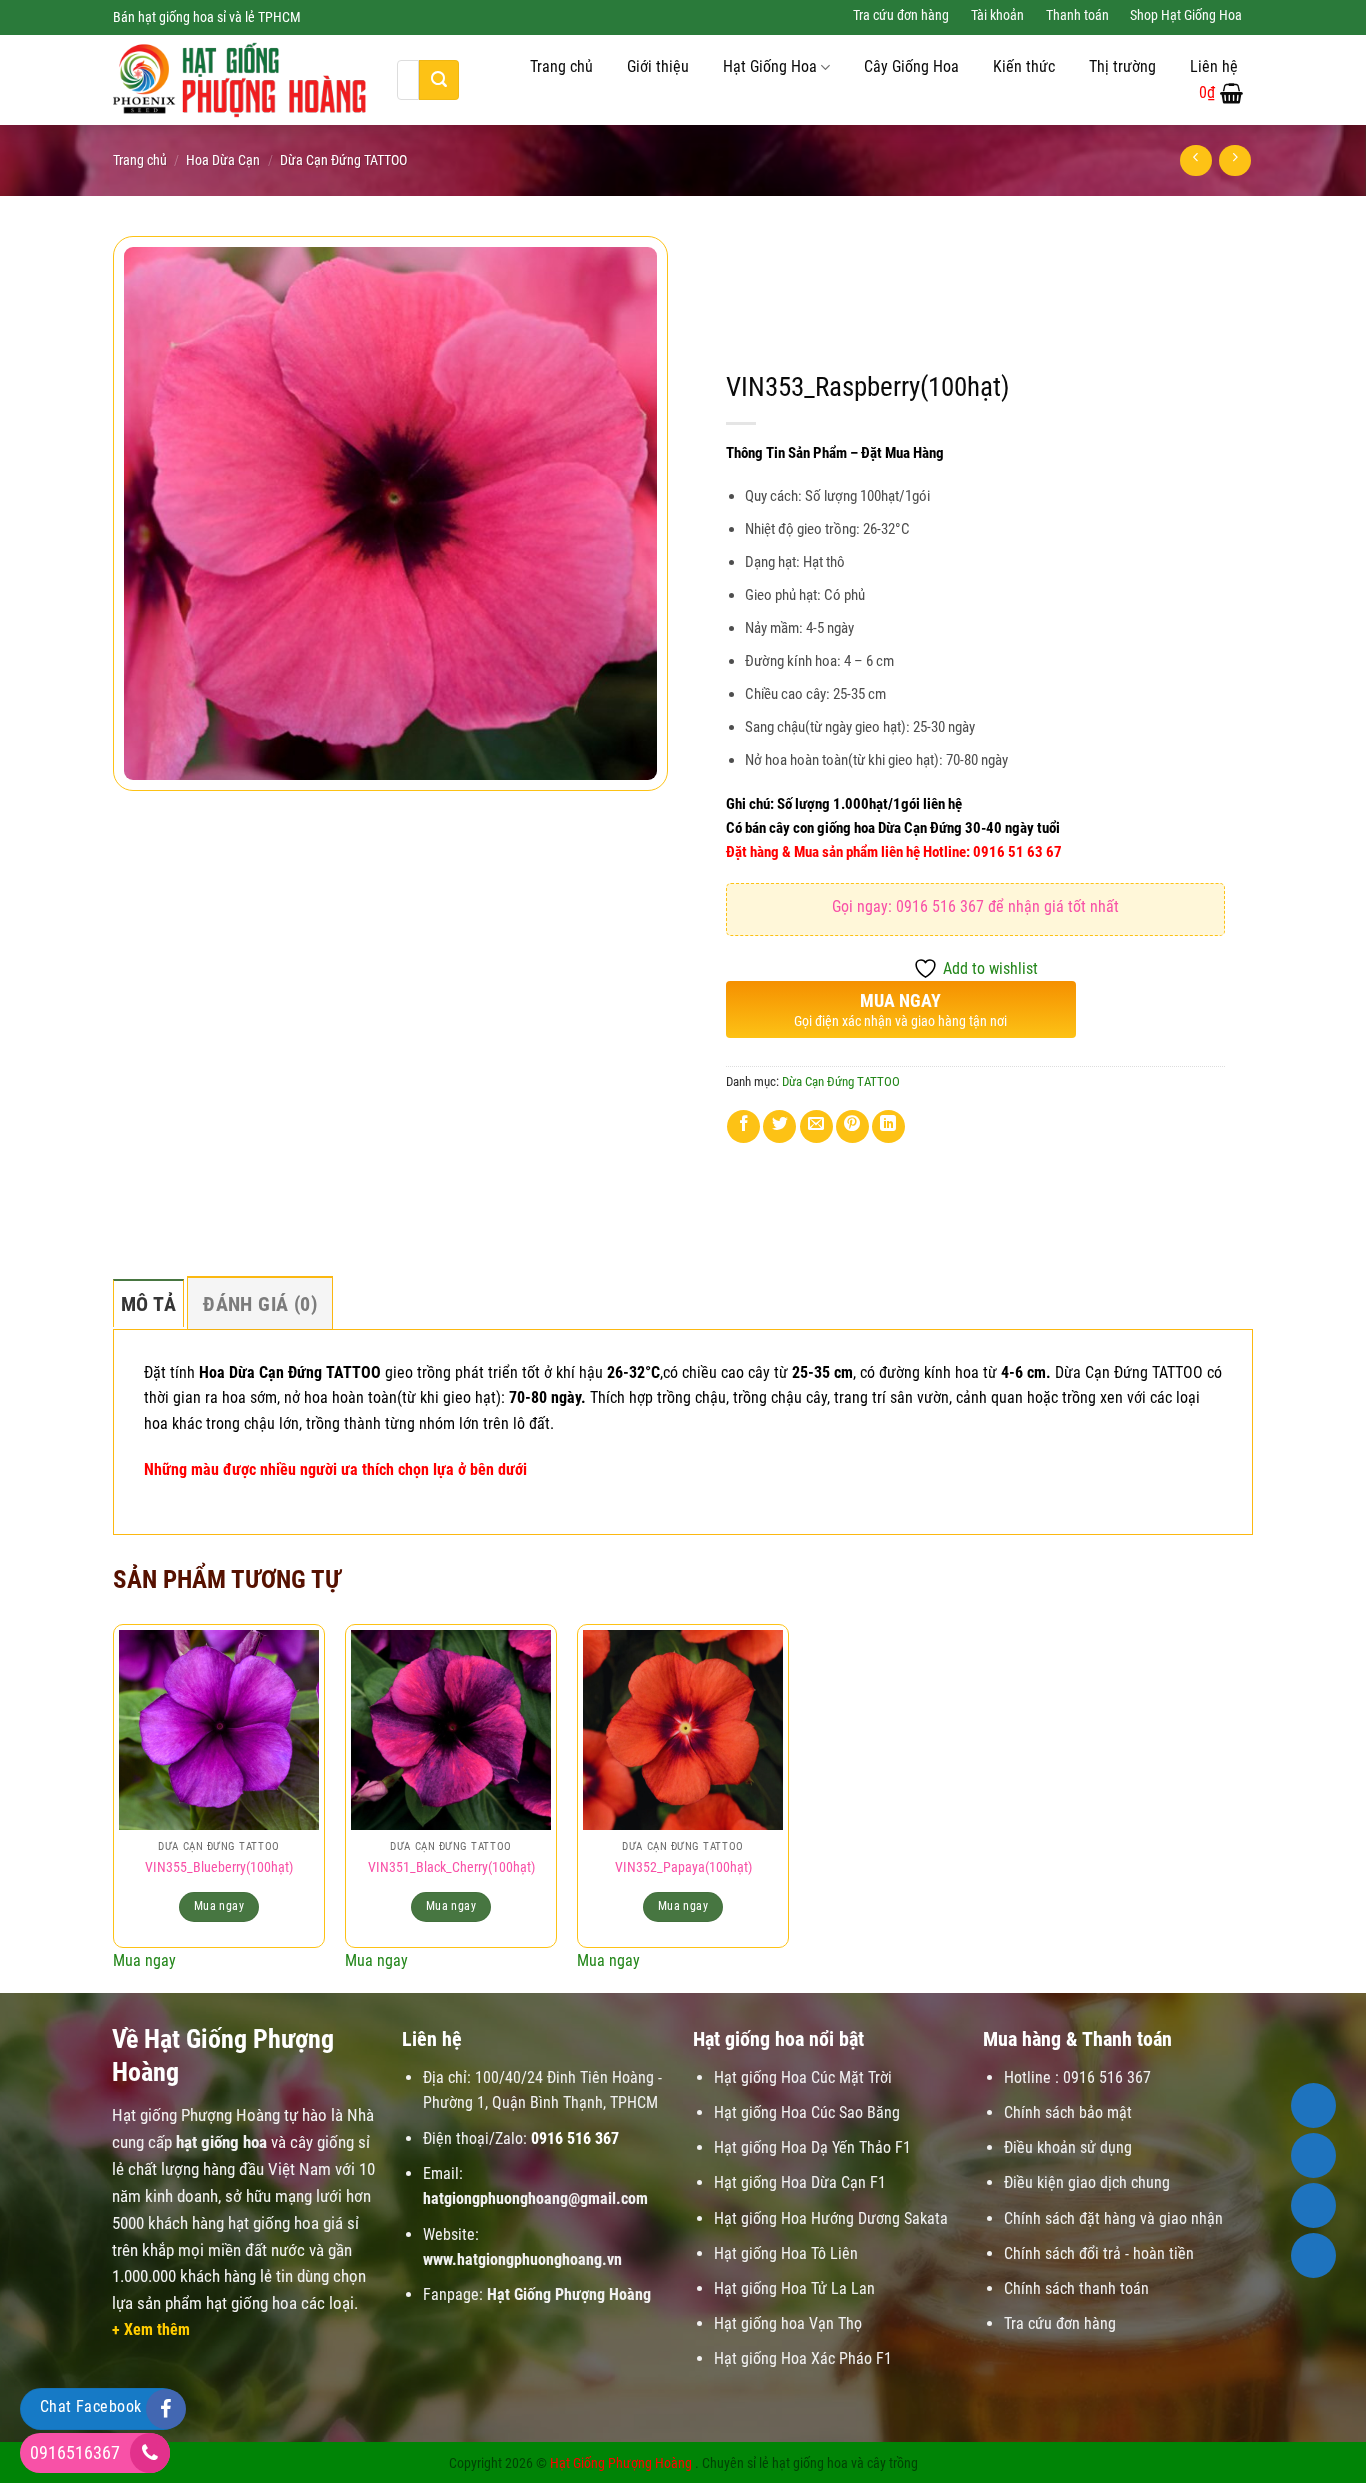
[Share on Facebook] (743, 1126)
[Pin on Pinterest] (852, 1126)
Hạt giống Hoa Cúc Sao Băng (807, 2112)
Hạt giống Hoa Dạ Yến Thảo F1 (812, 2147)
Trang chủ (561, 67)
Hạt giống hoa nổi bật (778, 2039)
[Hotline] (1313, 2105)
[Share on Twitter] (779, 1126)
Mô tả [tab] (148, 1304)
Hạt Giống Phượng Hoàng (621, 2463)
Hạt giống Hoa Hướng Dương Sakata (831, 2218)
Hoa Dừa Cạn (223, 160)
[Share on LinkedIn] (888, 1126)
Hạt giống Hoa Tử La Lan (794, 2288)
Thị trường (1122, 67)
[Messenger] (1313, 2255)
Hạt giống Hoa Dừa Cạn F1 (800, 2182)
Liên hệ (1214, 67)
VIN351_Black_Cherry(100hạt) (451, 1867)
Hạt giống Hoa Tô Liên (786, 2253)
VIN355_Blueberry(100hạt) (219, 1867)
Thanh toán (1077, 15)
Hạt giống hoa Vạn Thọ (788, 2323)
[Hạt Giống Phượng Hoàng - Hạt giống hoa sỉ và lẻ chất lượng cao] (240, 80)
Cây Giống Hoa (911, 67)
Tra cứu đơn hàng (901, 15)
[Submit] (439, 80)
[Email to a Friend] (816, 1126)
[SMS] (1313, 2205)
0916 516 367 (575, 2138)
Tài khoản (997, 15)
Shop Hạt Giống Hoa (1186, 15)
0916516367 (75, 2452)
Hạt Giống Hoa (770, 67)
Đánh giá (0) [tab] (260, 1304)
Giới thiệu (658, 67)
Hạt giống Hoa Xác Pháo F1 (803, 2358)
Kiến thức (1024, 67)
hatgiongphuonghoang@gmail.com (535, 2198)
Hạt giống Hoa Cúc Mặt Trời (803, 2077)
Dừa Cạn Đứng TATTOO (343, 160)
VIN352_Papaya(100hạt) (683, 1867)
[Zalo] (1313, 2155)
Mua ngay (219, 1906)
